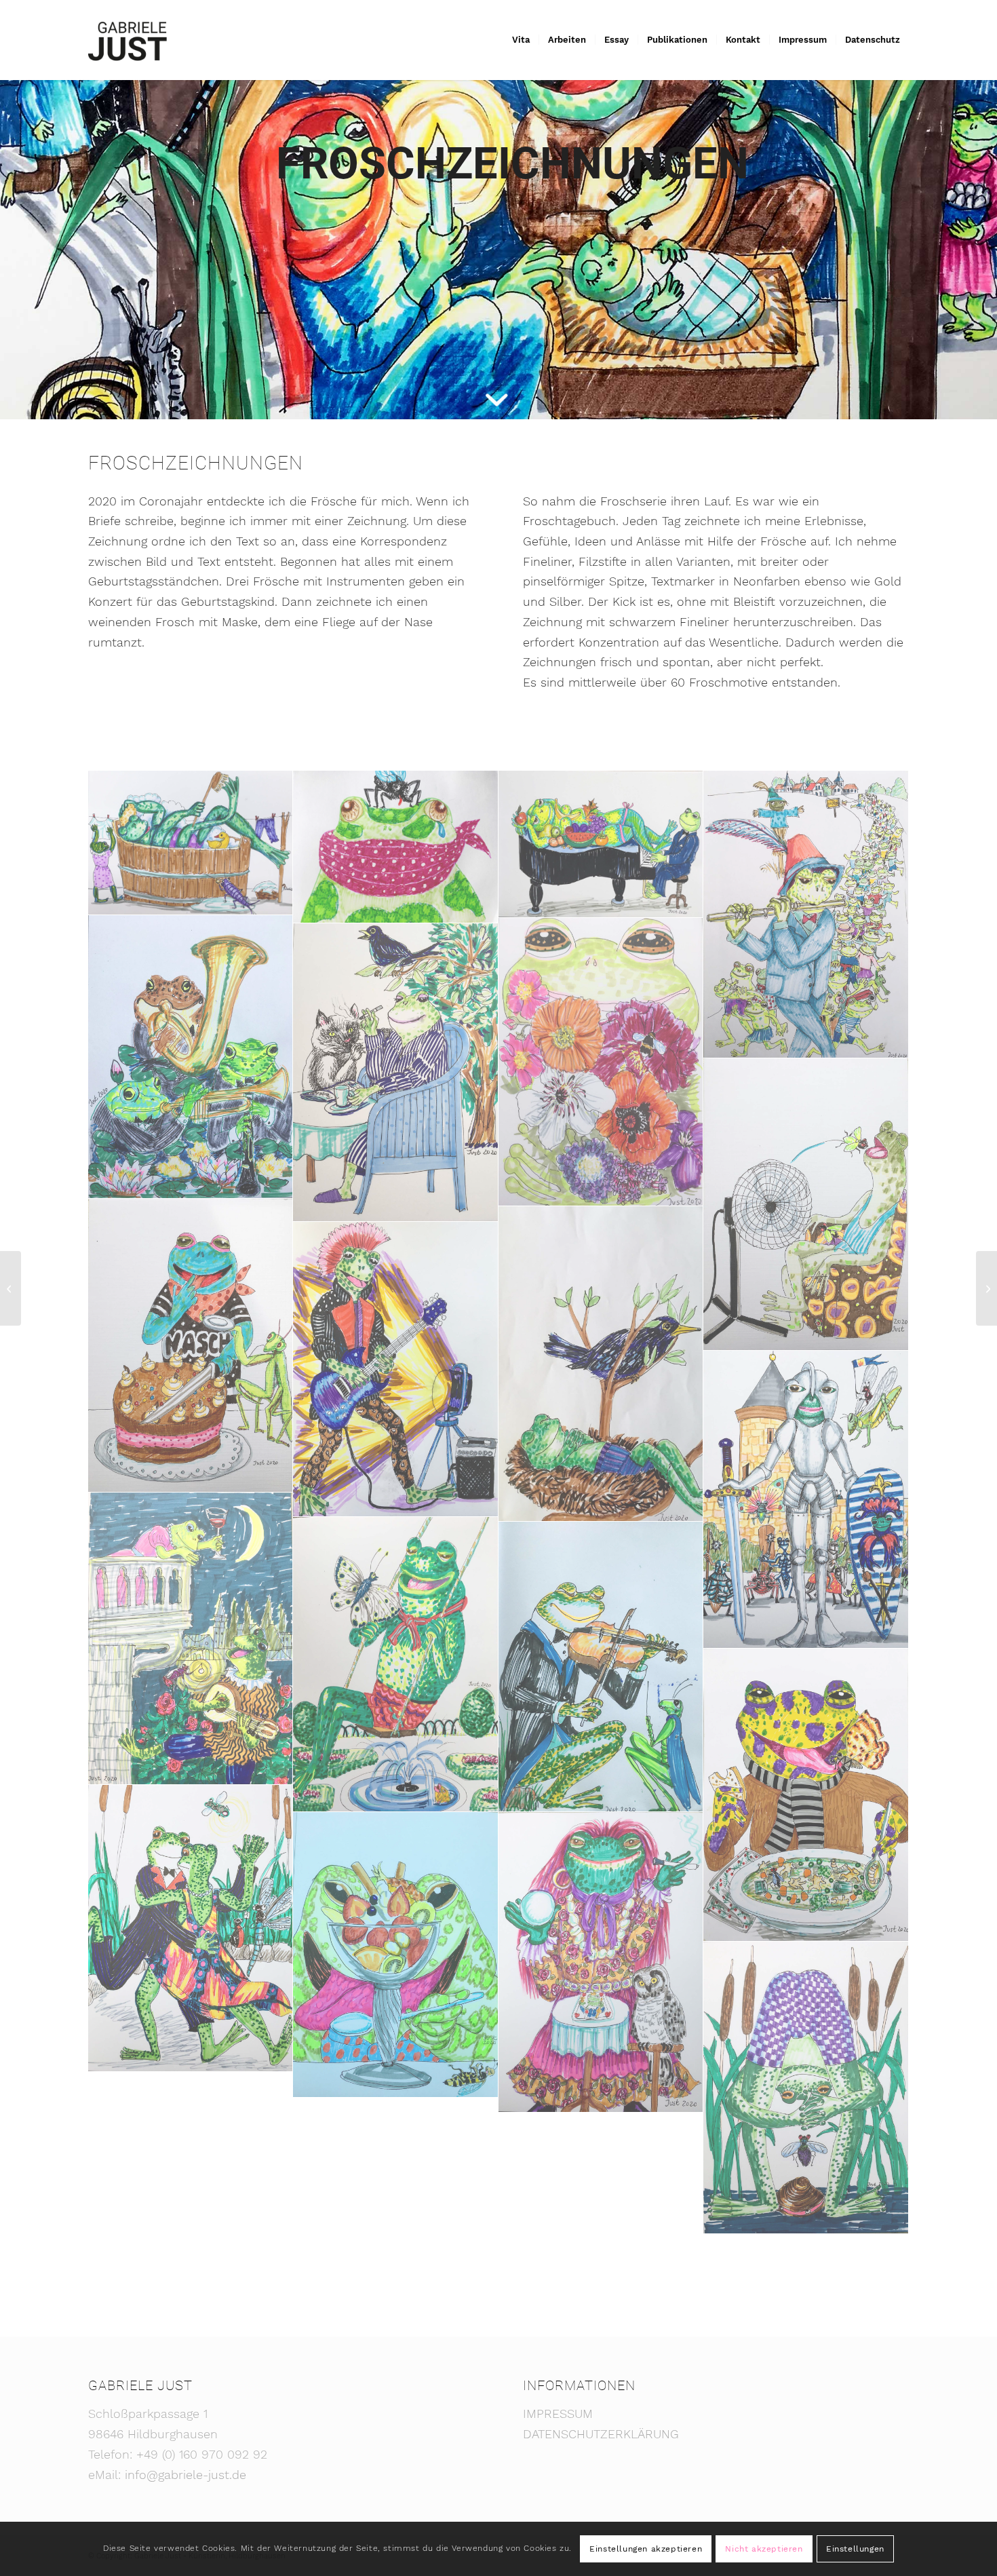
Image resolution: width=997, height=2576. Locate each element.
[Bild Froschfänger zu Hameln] (806, 915)
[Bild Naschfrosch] (191, 1346)
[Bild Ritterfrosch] (806, 1500)
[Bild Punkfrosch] (395, 1369)
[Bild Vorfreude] (395, 1955)
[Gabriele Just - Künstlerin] (128, 40)
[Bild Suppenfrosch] (806, 1795)
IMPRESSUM (558, 2414)
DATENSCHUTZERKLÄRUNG (601, 2434)
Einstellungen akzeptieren (646, 2549)
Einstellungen (855, 2549)
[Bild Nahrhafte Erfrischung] (806, 1205)
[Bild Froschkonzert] (191, 1057)
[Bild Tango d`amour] (191, 1928)
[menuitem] (521, 40)
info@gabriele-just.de (185, 2475)
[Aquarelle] (11, 1288)
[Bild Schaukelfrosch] (395, 1665)
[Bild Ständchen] (601, 1667)
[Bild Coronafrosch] (395, 847)
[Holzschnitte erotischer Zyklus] (986, 1288)
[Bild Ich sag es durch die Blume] (601, 1062)
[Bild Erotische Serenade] (601, 844)
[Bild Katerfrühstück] (395, 1073)
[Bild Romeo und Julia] (191, 1639)
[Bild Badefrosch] (191, 843)
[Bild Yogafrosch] (806, 2088)
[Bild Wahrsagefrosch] (601, 1962)
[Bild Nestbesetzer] (601, 1364)
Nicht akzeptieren (764, 2549)
